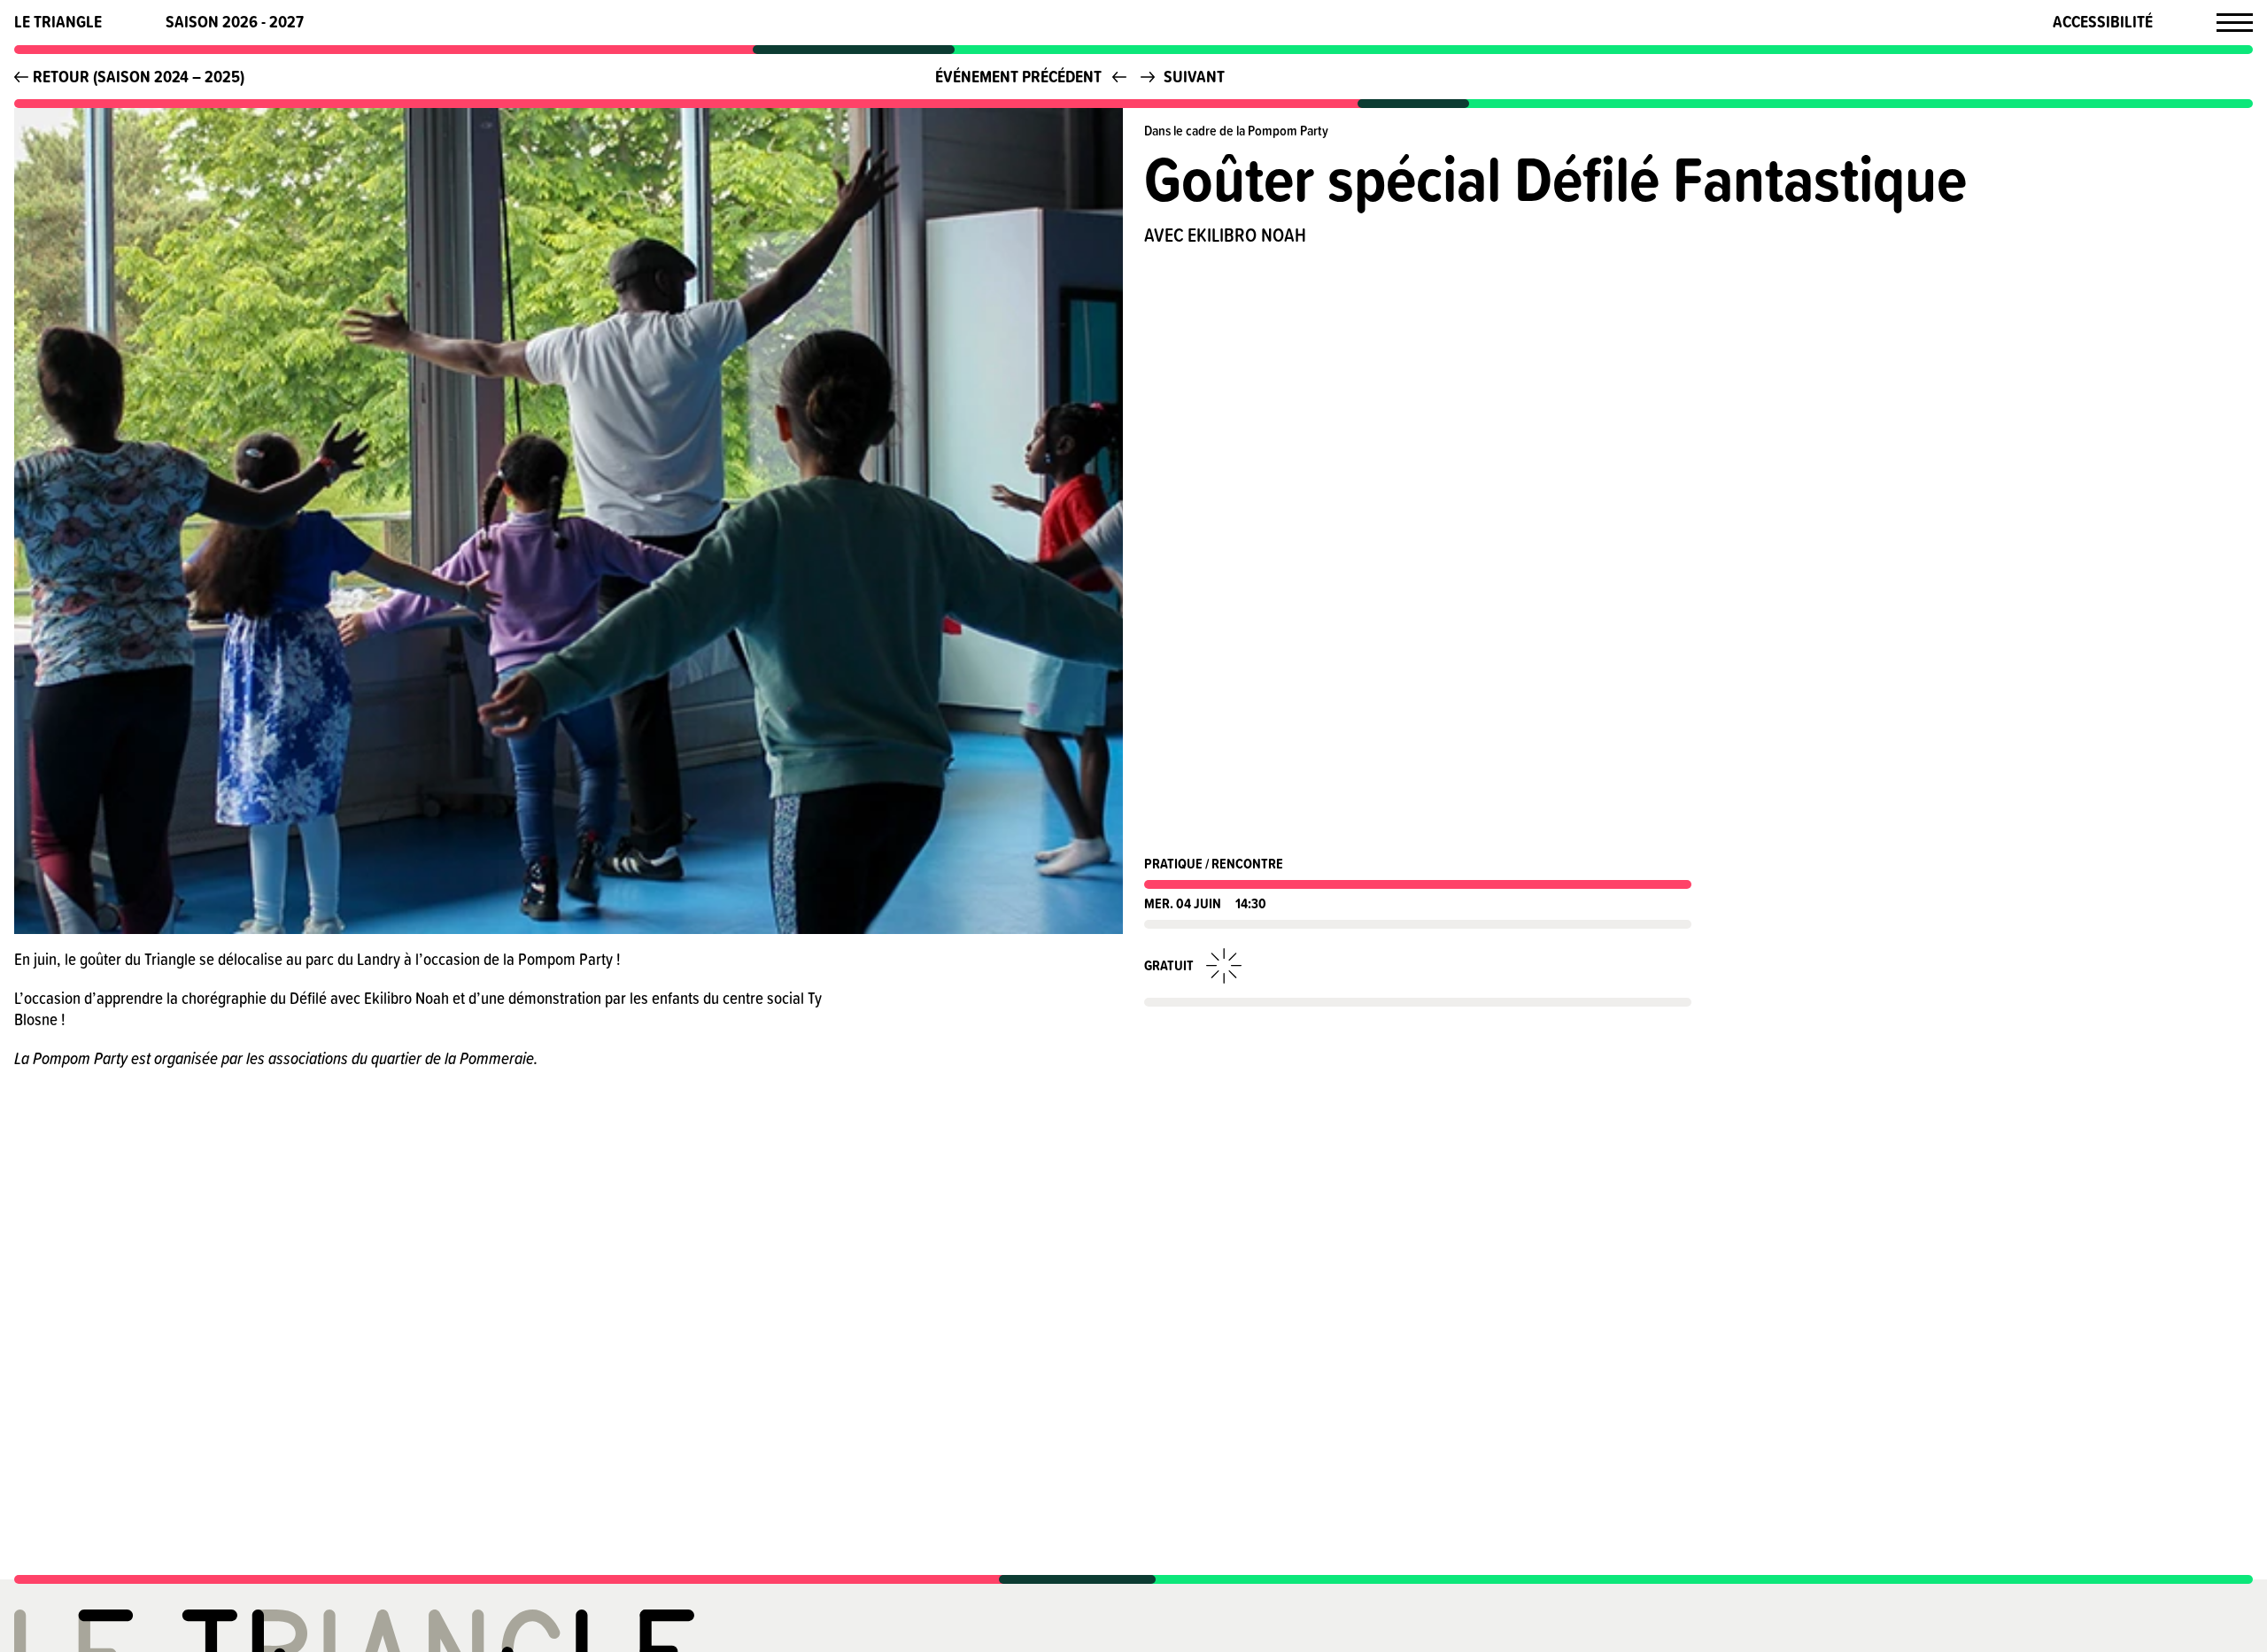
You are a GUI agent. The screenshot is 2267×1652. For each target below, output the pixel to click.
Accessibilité (2103, 22)
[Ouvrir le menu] (2235, 22)
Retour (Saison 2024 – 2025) (139, 76)
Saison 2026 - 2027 (235, 22)
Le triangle (58, 22)
